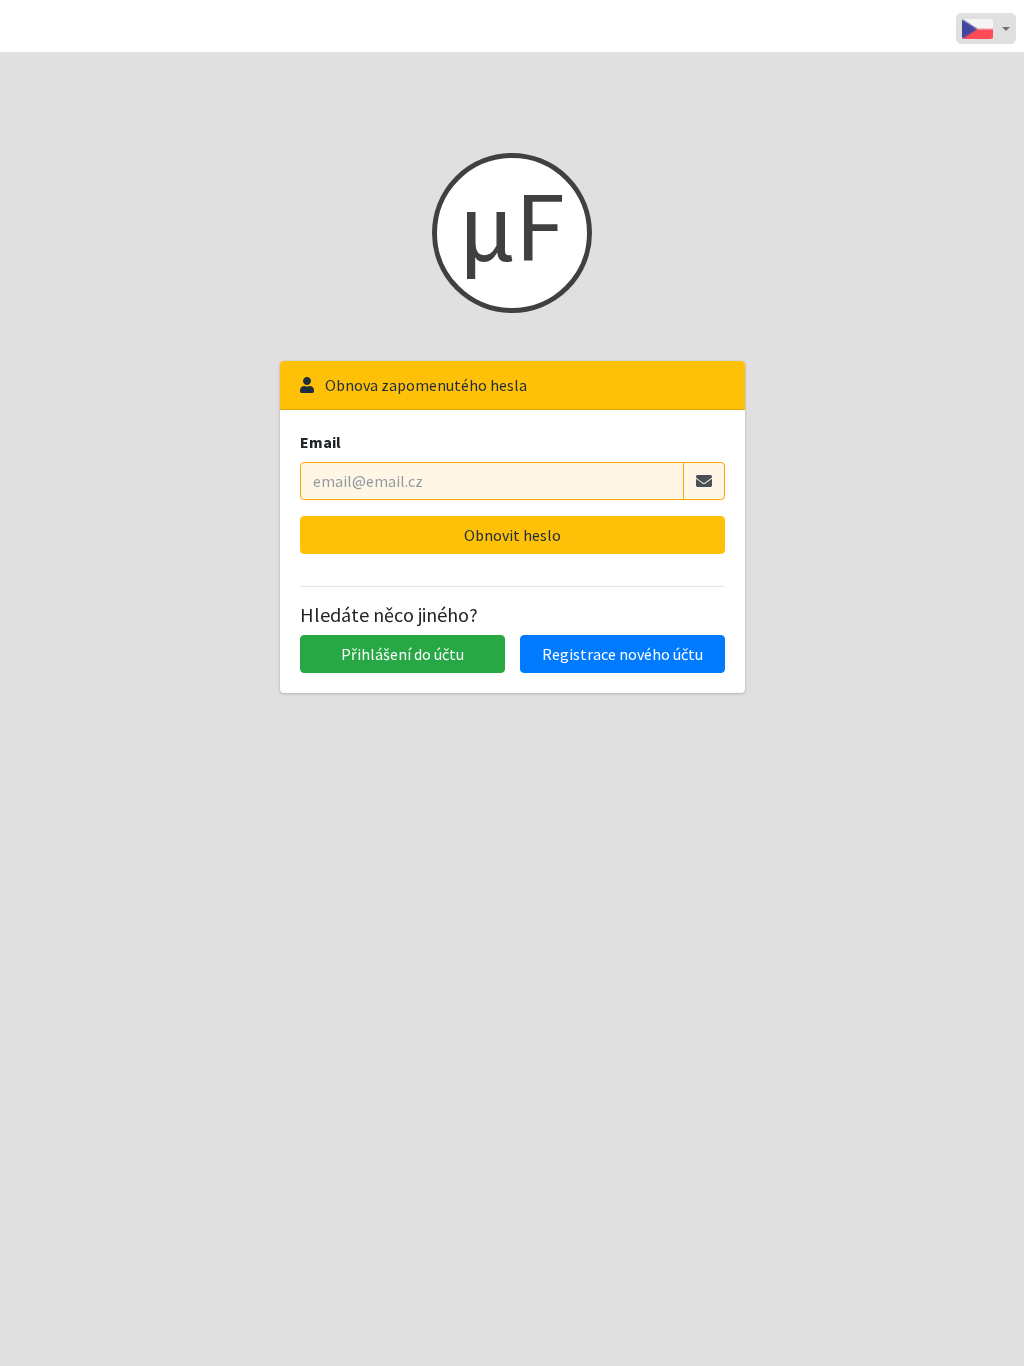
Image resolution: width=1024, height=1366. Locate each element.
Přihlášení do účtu (402, 654)
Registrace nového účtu (622, 654)
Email (320, 442)
